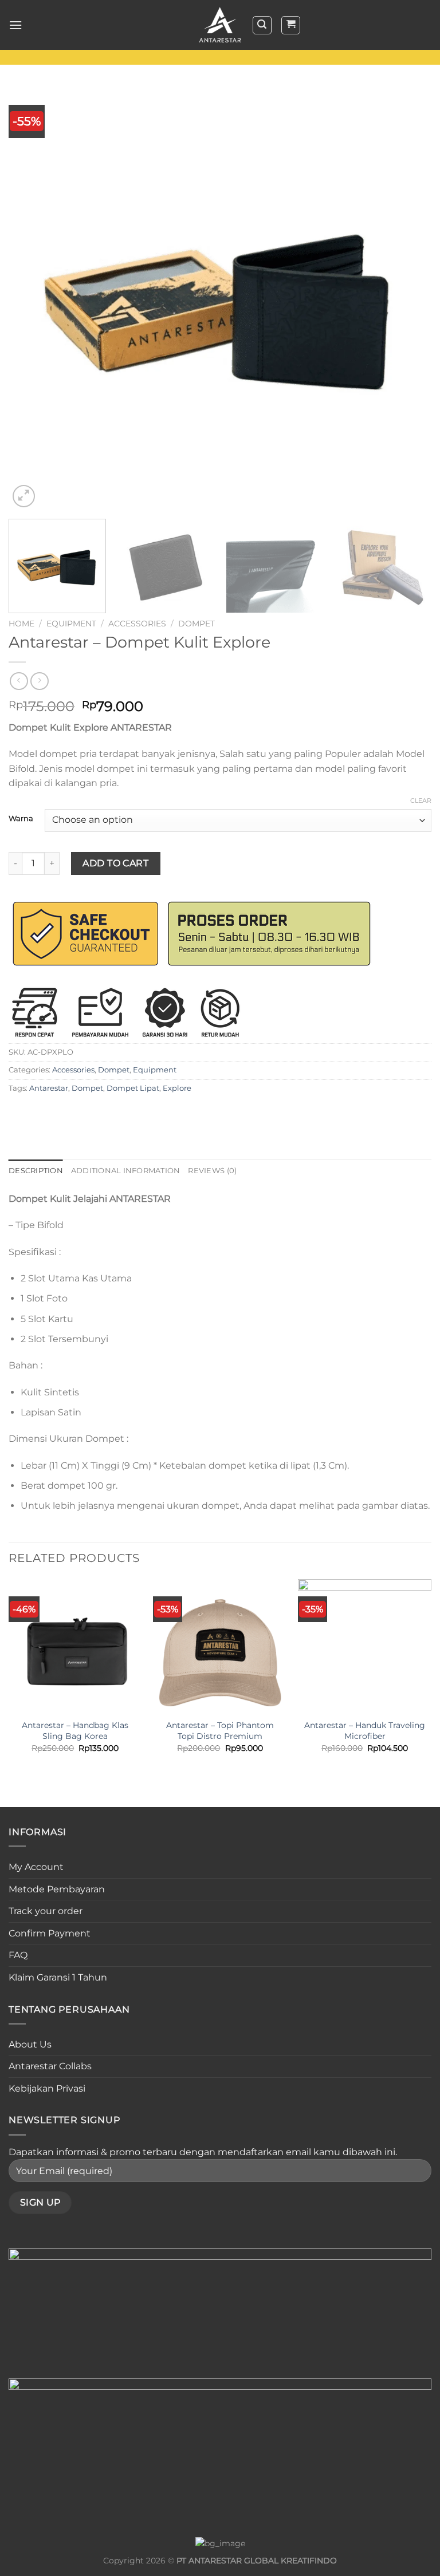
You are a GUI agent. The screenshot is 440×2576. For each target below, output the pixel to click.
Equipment (71, 624)
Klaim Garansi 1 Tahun (58, 1977)
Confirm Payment (50, 1933)
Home (21, 624)
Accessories (137, 624)
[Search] (262, 25)
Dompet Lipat (133, 1088)
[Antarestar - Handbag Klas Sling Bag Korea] (75, 1646)
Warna (21, 819)
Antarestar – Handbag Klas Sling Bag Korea (75, 1731)
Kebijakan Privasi (47, 2088)
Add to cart (115, 863)
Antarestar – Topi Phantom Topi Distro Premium (220, 1731)
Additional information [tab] (126, 1171)
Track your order (46, 1911)
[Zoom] (24, 496)
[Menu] (15, 25)
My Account (36, 1867)
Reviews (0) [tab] (212, 1171)
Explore (177, 1088)
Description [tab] (36, 1171)
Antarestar (49, 1088)
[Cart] (291, 25)
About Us (30, 2044)
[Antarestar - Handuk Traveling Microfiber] (365, 1646)
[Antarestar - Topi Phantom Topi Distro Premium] (220, 1646)
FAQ (18, 1955)
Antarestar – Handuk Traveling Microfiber (365, 1731)
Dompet (197, 624)
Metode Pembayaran (57, 1889)
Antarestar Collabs (50, 2066)
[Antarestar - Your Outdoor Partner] (220, 25)
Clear (421, 800)
